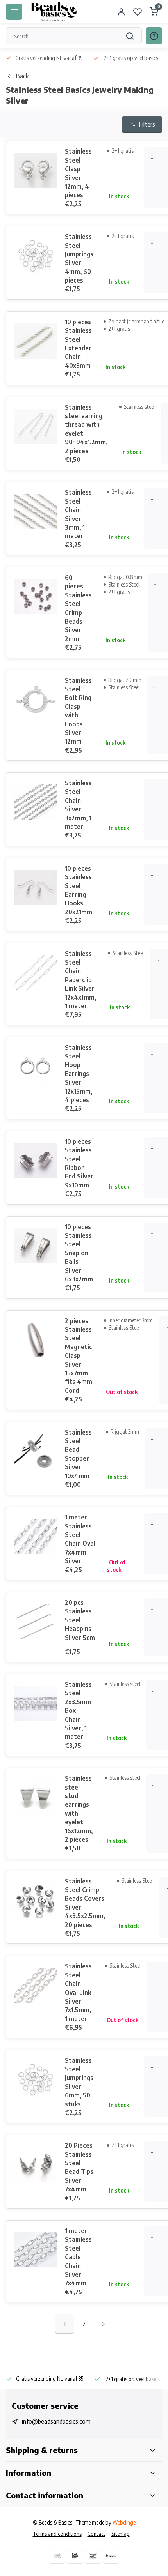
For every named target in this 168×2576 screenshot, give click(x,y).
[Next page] (104, 2324)
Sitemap (121, 2534)
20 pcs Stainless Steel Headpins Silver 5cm (80, 1620)
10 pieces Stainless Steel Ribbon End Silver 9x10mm (79, 1163)
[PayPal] (111, 2557)
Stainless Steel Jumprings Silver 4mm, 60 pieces (79, 258)
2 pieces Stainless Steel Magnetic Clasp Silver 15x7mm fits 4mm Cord (79, 1356)
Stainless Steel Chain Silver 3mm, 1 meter (78, 514)
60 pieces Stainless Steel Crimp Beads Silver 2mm (78, 608)
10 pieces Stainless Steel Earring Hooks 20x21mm (79, 890)
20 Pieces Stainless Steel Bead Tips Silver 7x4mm (79, 2167)
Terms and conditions (57, 2534)
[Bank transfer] (57, 2557)
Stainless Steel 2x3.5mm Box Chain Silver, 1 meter (78, 1710)
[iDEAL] (75, 2557)
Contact (97, 2534)
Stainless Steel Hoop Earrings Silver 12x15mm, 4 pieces (79, 1074)
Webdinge (124, 2522)
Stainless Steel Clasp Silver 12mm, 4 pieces (78, 173)
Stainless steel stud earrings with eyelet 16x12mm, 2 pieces (79, 1809)
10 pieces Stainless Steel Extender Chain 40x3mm (78, 344)
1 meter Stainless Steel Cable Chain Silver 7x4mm (78, 2257)
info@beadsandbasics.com (56, 2421)
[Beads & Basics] (54, 12)
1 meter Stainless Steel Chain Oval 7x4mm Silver (80, 1539)
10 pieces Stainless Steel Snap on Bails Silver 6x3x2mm (79, 1253)
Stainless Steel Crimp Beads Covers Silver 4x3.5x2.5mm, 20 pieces (85, 1903)
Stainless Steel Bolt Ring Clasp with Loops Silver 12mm (78, 711)
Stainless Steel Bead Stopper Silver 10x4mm (78, 1454)
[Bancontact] (93, 2557)
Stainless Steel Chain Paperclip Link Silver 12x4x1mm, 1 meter (80, 980)
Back (22, 76)
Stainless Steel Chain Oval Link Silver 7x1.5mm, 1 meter (78, 1992)
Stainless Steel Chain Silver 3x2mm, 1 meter (78, 805)
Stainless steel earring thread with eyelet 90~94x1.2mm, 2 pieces (86, 429)
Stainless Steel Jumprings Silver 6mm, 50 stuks (79, 2082)
